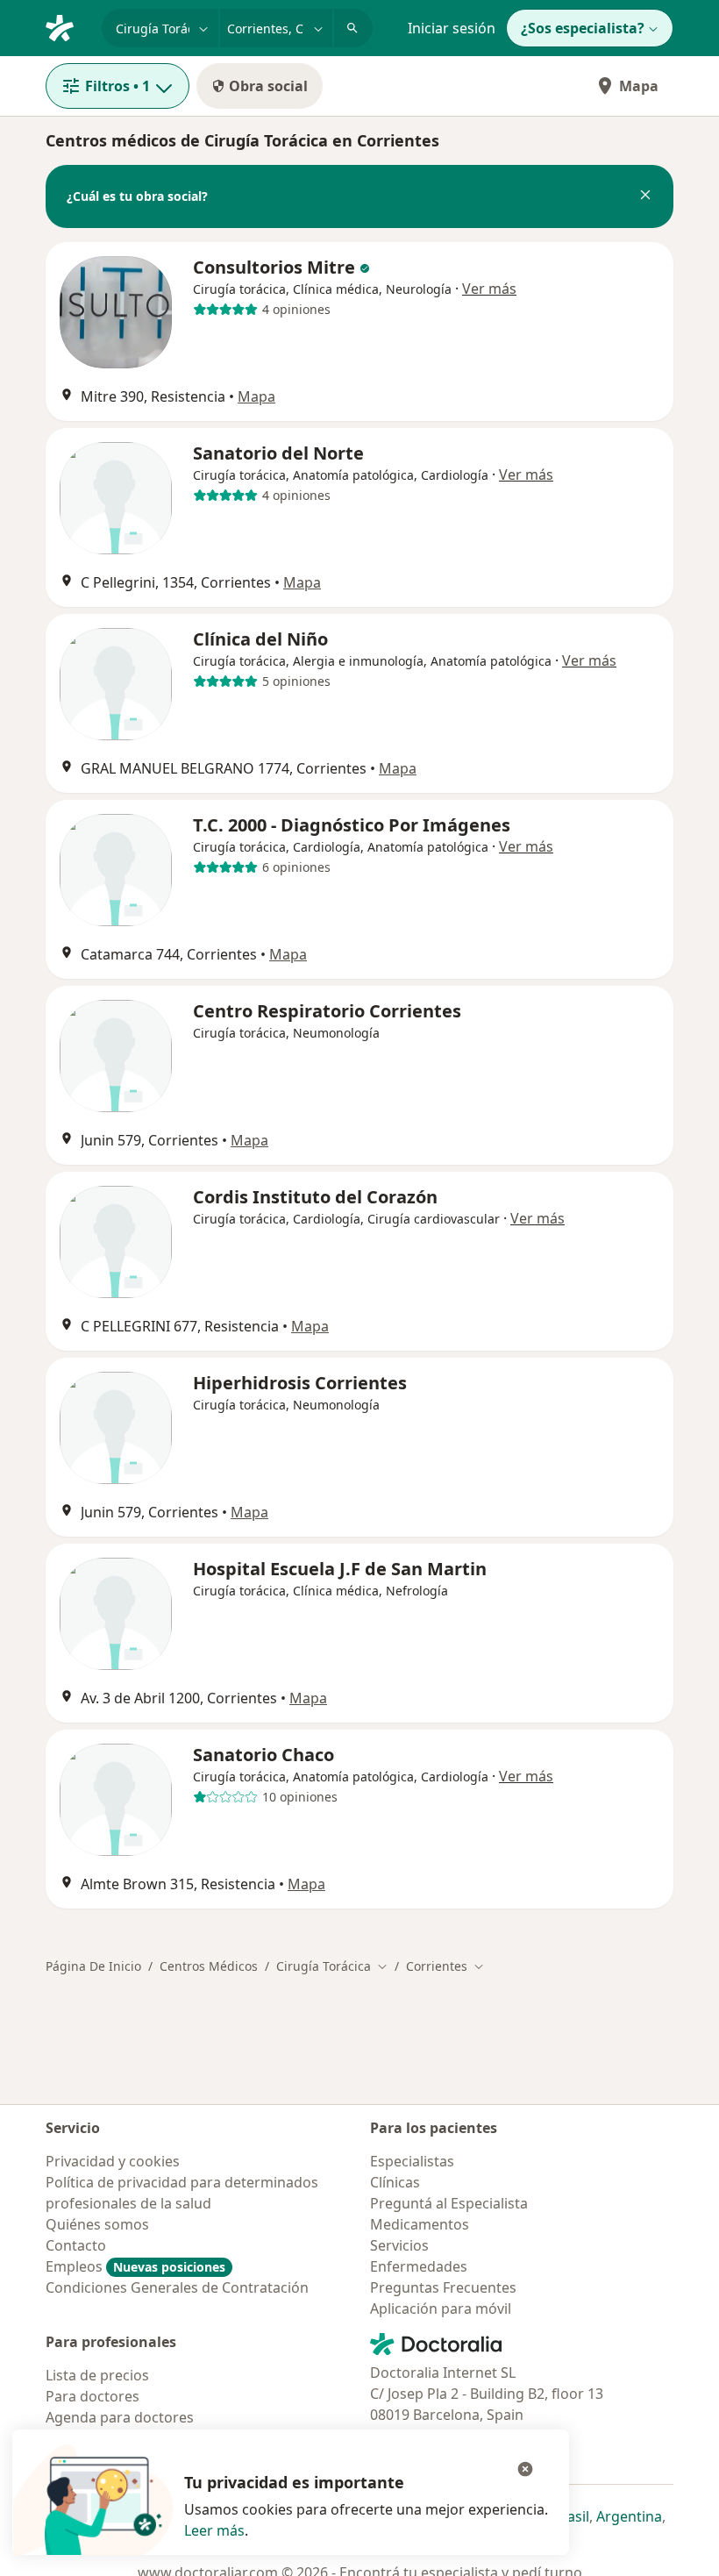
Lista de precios (97, 2375)
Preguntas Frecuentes (443, 2287)
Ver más (489, 289)
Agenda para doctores (120, 2417)
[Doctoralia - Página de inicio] (67, 26)
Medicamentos (420, 2224)
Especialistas (412, 2161)
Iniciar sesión (452, 28)
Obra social (268, 86)
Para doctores (93, 2396)
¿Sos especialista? (583, 28)
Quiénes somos (97, 2224)
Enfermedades (419, 2266)
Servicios (399, 2245)
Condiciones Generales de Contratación (177, 2287)
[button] (645, 196)
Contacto (76, 2245)
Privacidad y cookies (113, 2161)
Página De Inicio (93, 1966)
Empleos (135, 2266)
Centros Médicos (209, 1966)
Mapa (639, 86)
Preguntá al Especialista (449, 2203)
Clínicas (395, 2182)
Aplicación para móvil (441, 2308)
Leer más (214, 2530)
